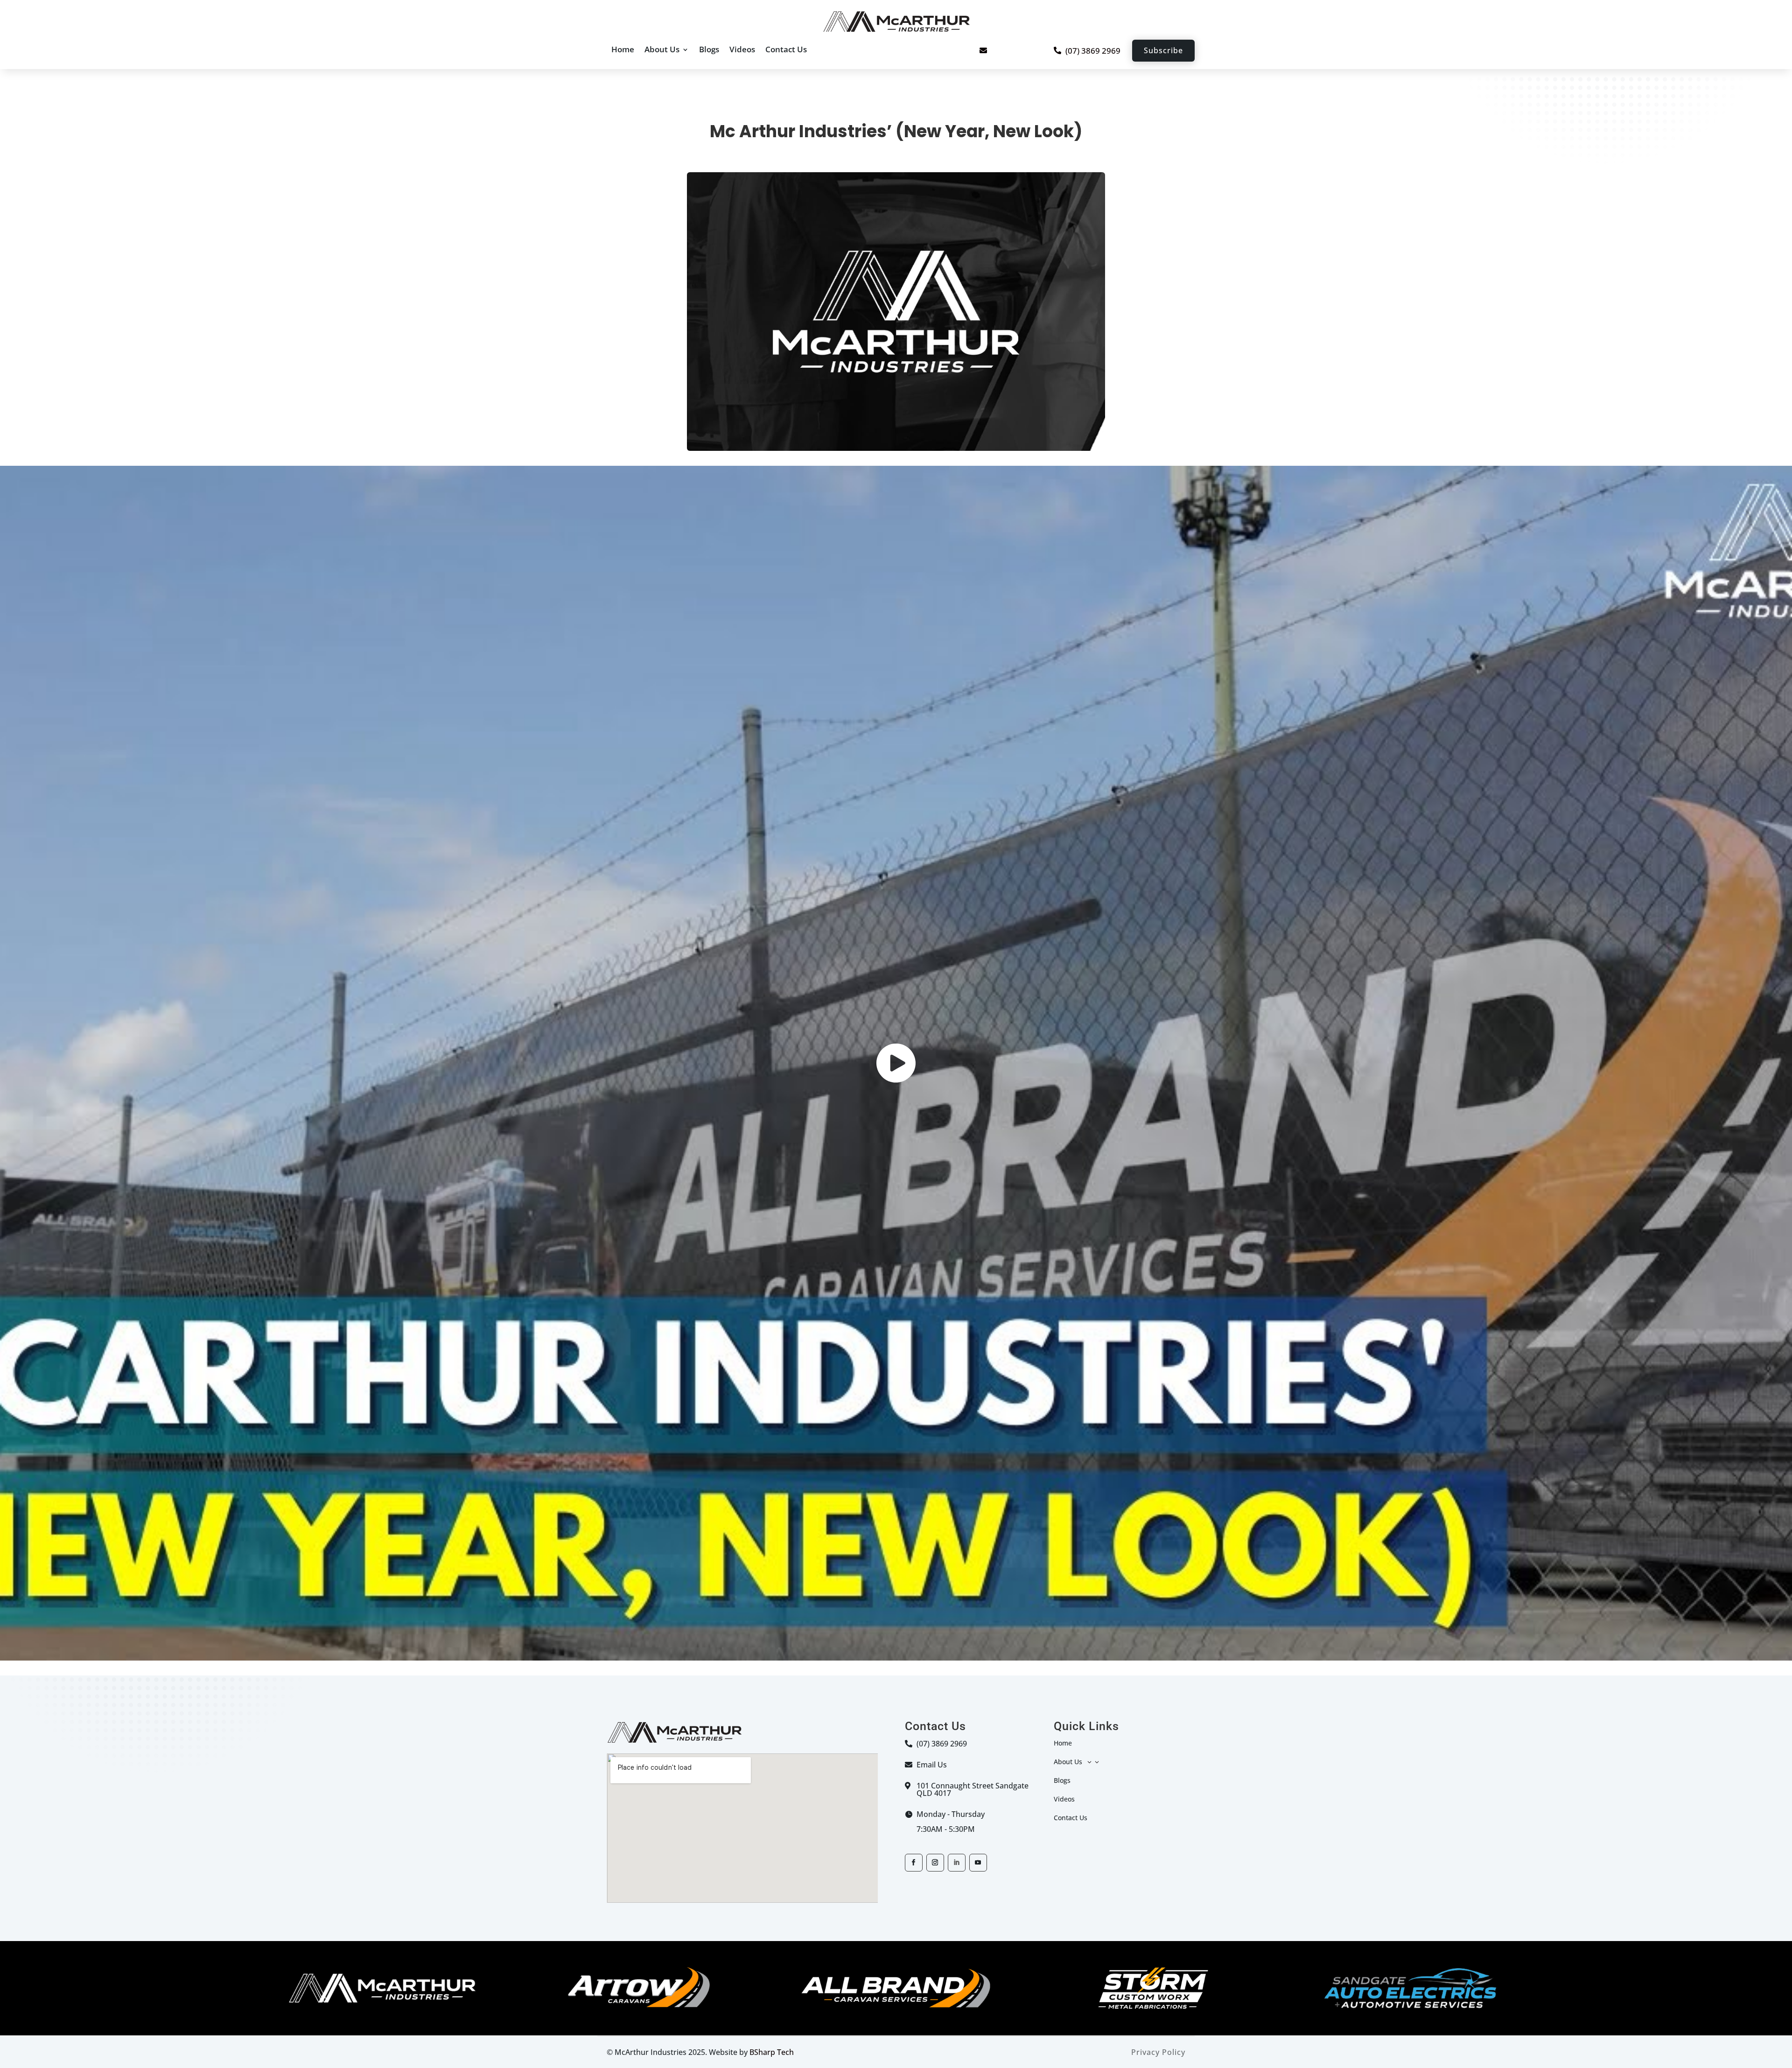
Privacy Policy (1158, 2052)
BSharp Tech (772, 2052)
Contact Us (786, 49)
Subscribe (1163, 50)
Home (623, 49)
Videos (742, 49)
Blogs (709, 49)
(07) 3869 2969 (1093, 51)
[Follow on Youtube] (978, 1863)
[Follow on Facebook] (914, 1863)
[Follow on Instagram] (935, 1863)
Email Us (932, 1765)
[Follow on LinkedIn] (957, 1863)
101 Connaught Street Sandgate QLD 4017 (973, 1789)
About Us (662, 49)
